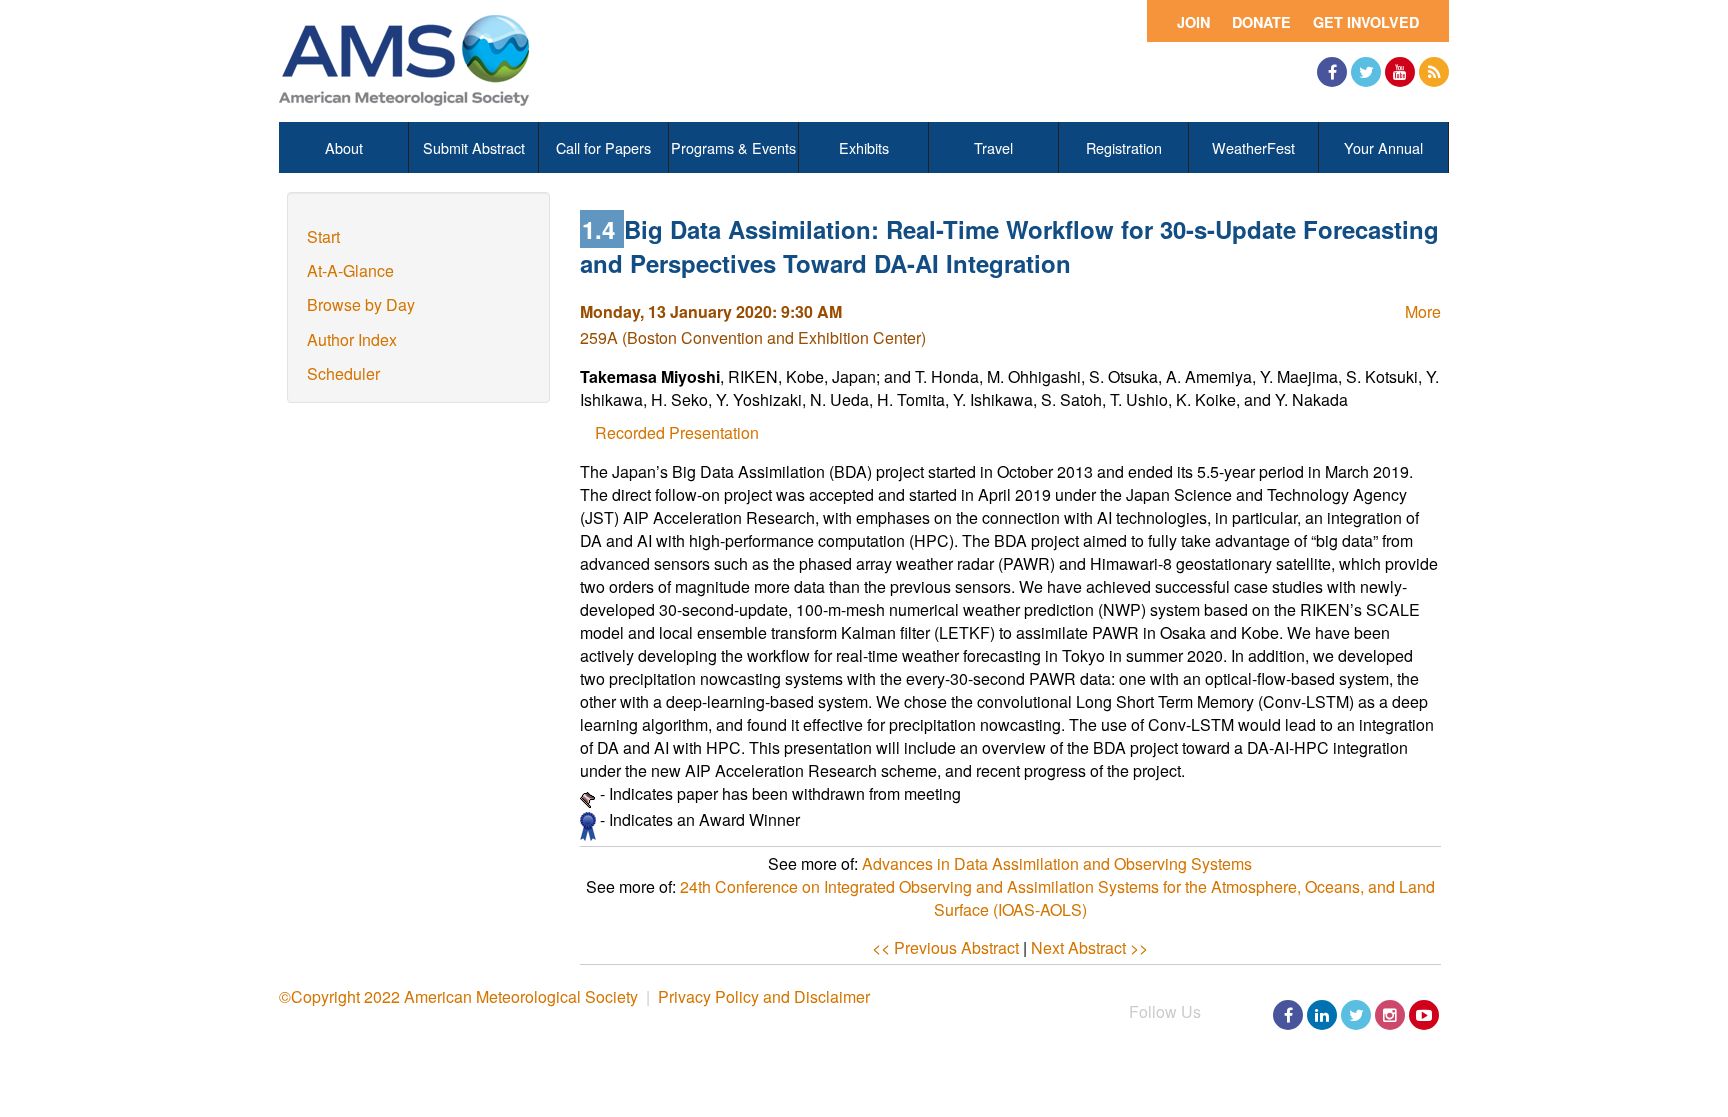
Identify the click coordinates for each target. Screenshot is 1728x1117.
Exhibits (864, 147)
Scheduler (343, 373)
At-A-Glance (350, 270)
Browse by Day (361, 304)
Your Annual (1383, 147)
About (344, 147)
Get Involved (1366, 22)
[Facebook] (1332, 72)
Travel (993, 147)
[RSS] (1434, 72)
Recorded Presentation (677, 432)
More (1423, 311)
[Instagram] (1390, 1015)
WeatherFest (1253, 147)
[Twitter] (1366, 72)
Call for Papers (603, 147)
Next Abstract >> (1089, 947)
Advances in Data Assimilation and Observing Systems (1057, 863)
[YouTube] (1400, 72)
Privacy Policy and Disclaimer (764, 996)
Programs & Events (733, 147)
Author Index (352, 339)
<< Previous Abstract (945, 947)
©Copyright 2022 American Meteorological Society (458, 996)
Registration (1124, 147)
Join (1193, 22)
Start (323, 236)
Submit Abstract (474, 147)
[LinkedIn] (1322, 1015)
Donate (1261, 22)
